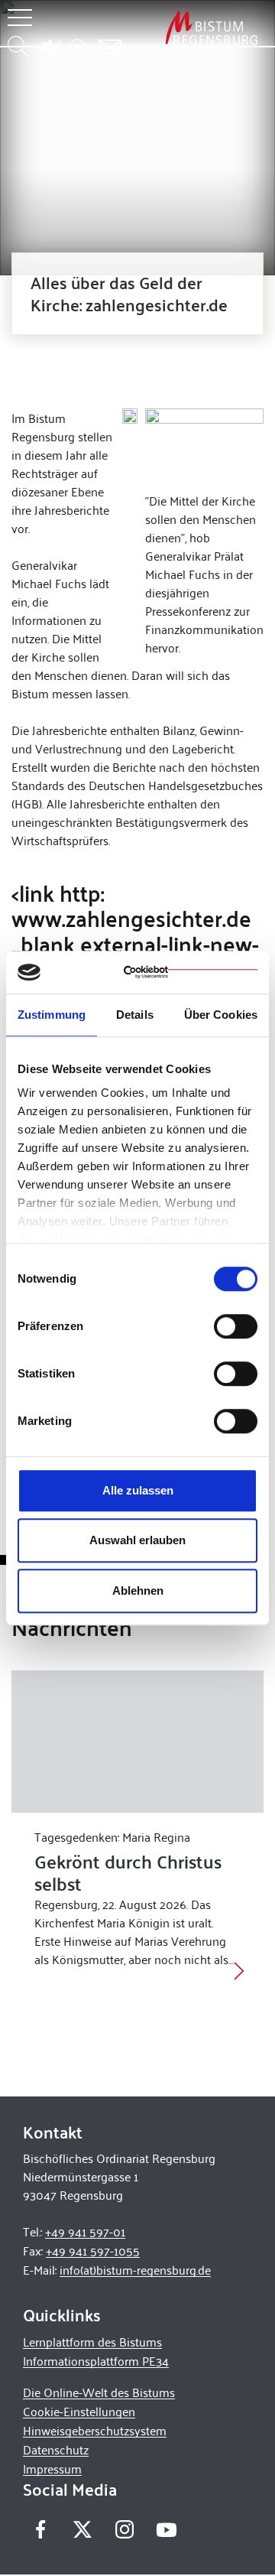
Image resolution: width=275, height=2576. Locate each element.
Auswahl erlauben (137, 1540)
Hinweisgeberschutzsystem (95, 2430)
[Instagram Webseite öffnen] (124, 2529)
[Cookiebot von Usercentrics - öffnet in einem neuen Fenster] (191, 972)
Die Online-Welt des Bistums (99, 2392)
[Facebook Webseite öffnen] (40, 2529)
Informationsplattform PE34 (96, 2361)
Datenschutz (56, 2449)
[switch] (236, 1326)
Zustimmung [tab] (52, 1015)
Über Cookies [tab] (221, 1015)
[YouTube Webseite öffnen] (166, 2527)
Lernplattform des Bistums (92, 2342)
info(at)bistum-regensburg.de (135, 2270)
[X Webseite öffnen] (82, 2529)
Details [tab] (135, 1015)
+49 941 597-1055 (93, 2251)
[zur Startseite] (212, 28)
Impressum (52, 2469)
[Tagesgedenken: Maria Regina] (137, 1742)
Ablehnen (138, 1590)
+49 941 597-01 (85, 2231)
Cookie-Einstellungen (79, 2411)
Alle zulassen (138, 1490)
